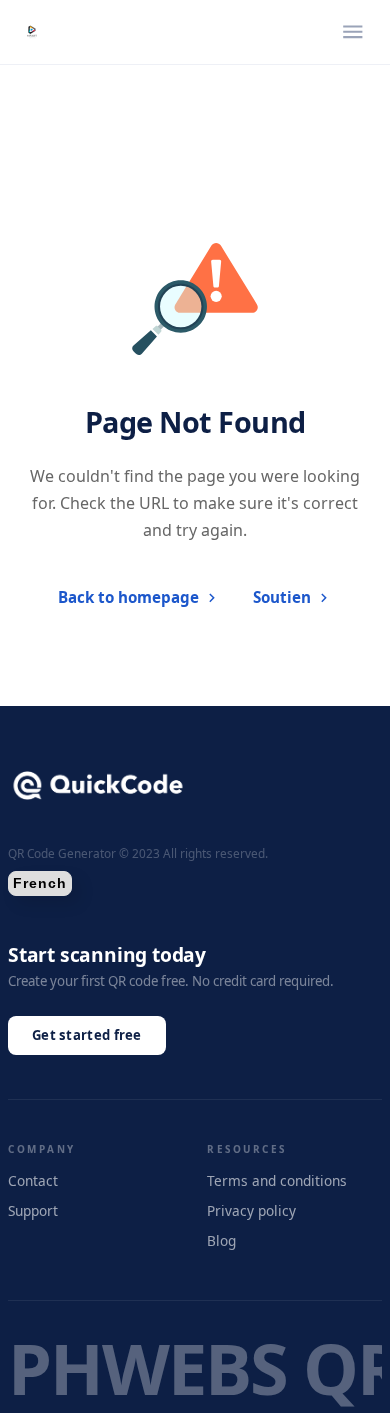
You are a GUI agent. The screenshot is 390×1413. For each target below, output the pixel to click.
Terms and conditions (277, 1180)
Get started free (87, 1035)
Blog (221, 1240)
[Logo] (32, 32)
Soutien (282, 597)
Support (33, 1210)
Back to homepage (128, 597)
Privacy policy (251, 1210)
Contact (33, 1180)
